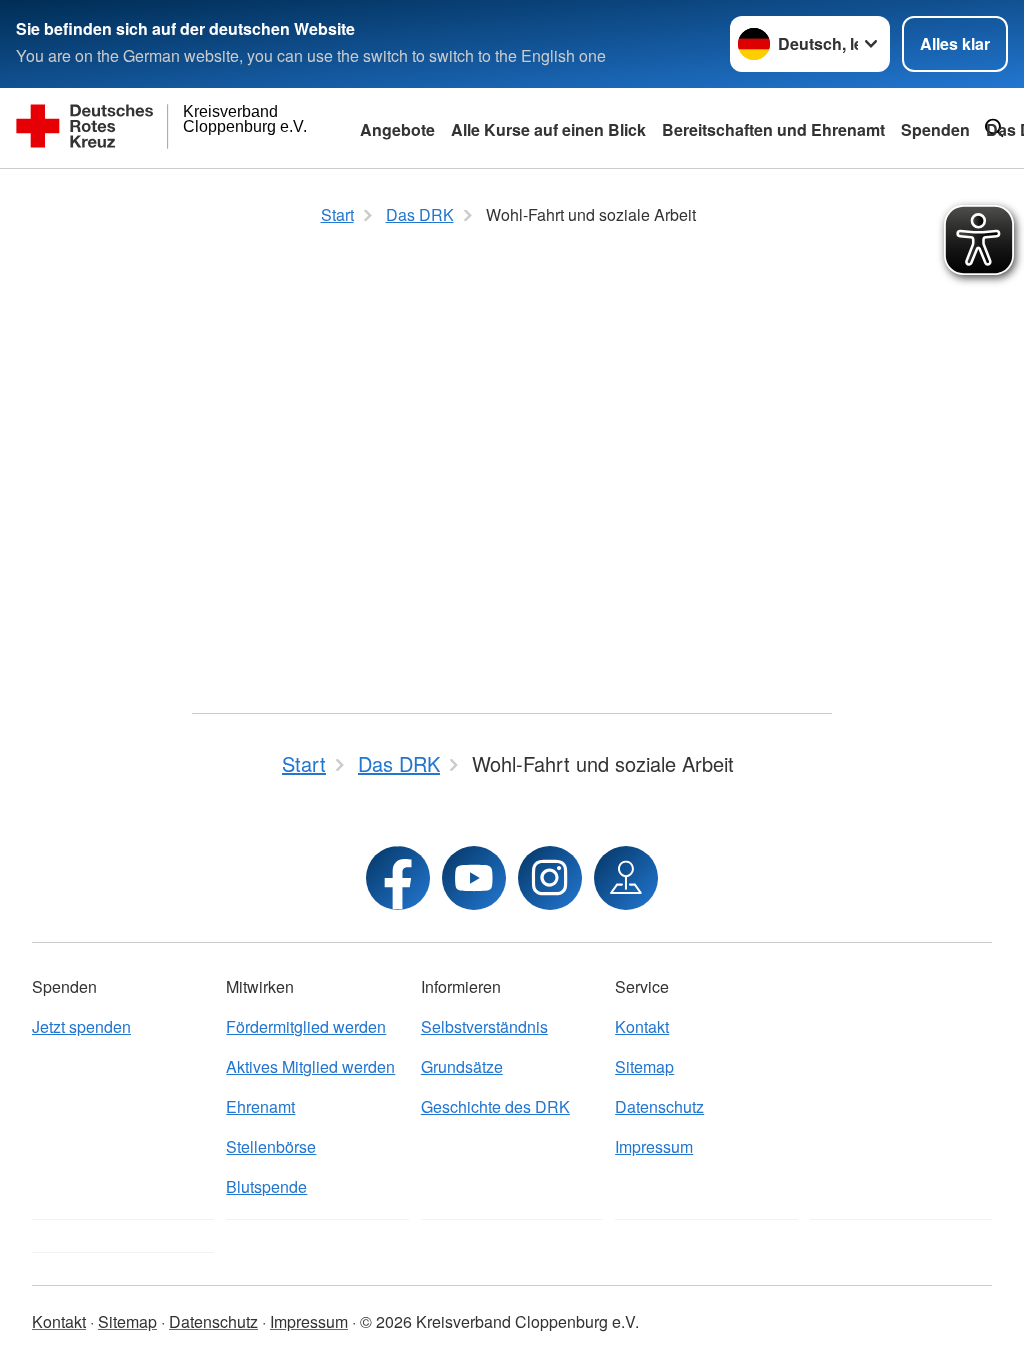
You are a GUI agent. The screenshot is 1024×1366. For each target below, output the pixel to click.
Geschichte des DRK (495, 1106)
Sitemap (644, 1066)
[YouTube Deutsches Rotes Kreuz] (474, 878)
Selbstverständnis (484, 1026)
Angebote (397, 129)
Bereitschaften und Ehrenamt (773, 129)
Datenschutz (659, 1106)
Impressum (654, 1146)
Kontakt (642, 1026)
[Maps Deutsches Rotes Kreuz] (626, 878)
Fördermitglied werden (306, 1026)
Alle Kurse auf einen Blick (548, 129)
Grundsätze (462, 1066)
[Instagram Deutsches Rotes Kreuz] (550, 878)
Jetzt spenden (81, 1026)
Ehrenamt (260, 1106)
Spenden (935, 129)
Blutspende (266, 1186)
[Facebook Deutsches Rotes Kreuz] (398, 878)
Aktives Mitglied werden (310, 1066)
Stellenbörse (271, 1146)
